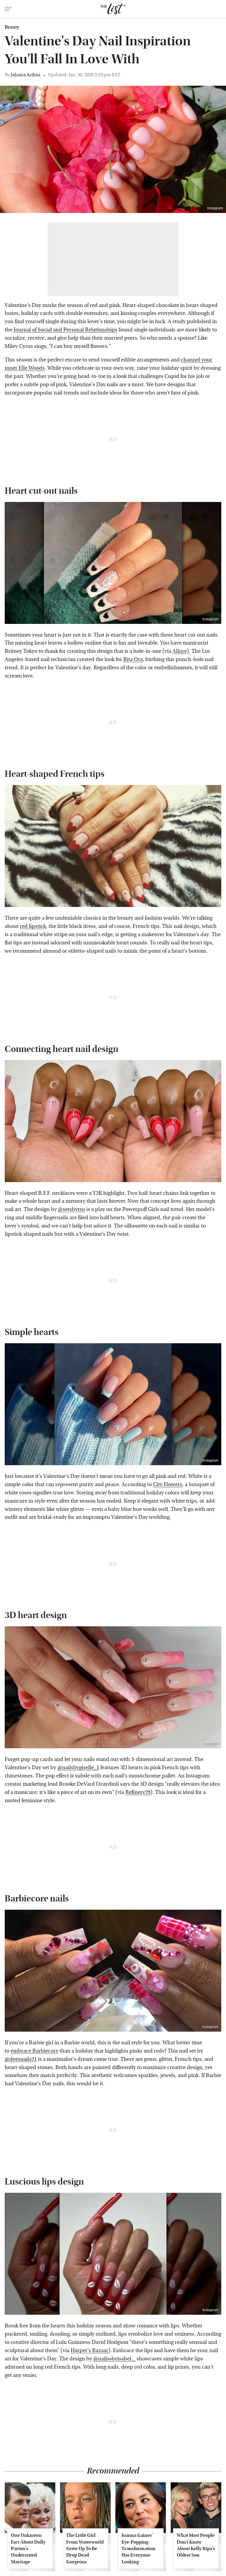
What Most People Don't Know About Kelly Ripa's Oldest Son (196, 2545)
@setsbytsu (72, 1209)
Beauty (12, 27)
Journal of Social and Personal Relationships (65, 330)
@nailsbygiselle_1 (78, 1768)
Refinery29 (138, 1792)
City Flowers (168, 1484)
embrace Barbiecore (34, 2051)
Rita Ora (133, 659)
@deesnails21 (21, 2059)
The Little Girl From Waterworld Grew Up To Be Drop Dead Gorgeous (85, 2548)
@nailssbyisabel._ (114, 2359)
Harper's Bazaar (89, 2351)
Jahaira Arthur (26, 75)
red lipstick (33, 926)
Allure (180, 651)
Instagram (215, 208)
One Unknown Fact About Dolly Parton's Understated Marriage (28, 2548)
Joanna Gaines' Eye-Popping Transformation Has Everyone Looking (138, 2548)
